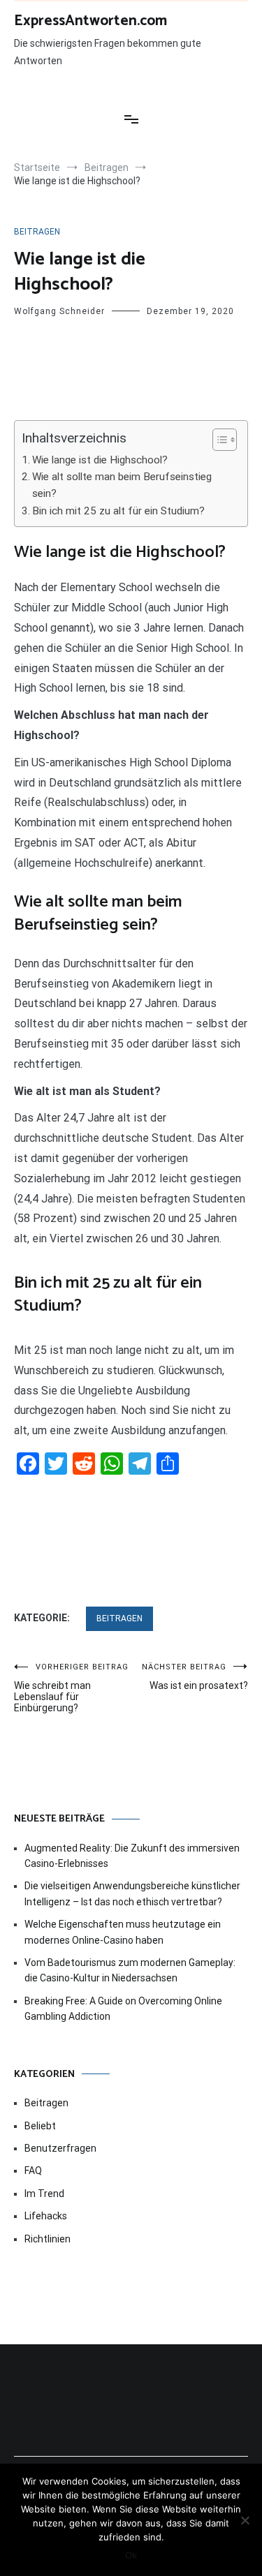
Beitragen (37, 232)
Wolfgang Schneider (59, 311)
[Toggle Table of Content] (218, 440)
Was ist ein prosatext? (195, 1677)
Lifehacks (46, 2216)
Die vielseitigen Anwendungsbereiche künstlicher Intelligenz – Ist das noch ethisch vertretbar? (132, 1893)
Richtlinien (48, 2239)
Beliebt (40, 2126)
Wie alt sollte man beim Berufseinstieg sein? (122, 485)
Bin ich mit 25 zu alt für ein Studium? (118, 511)
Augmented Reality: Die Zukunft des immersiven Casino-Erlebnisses (132, 1856)
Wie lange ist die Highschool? (100, 460)
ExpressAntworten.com (90, 21)
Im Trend (44, 2194)
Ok (131, 2555)
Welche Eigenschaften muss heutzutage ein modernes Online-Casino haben (123, 1932)
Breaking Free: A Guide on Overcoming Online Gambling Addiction (123, 2009)
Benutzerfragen (60, 2148)
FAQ (33, 2171)
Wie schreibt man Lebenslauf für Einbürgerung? (71, 1688)
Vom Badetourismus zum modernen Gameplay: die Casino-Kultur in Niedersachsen (130, 1970)
